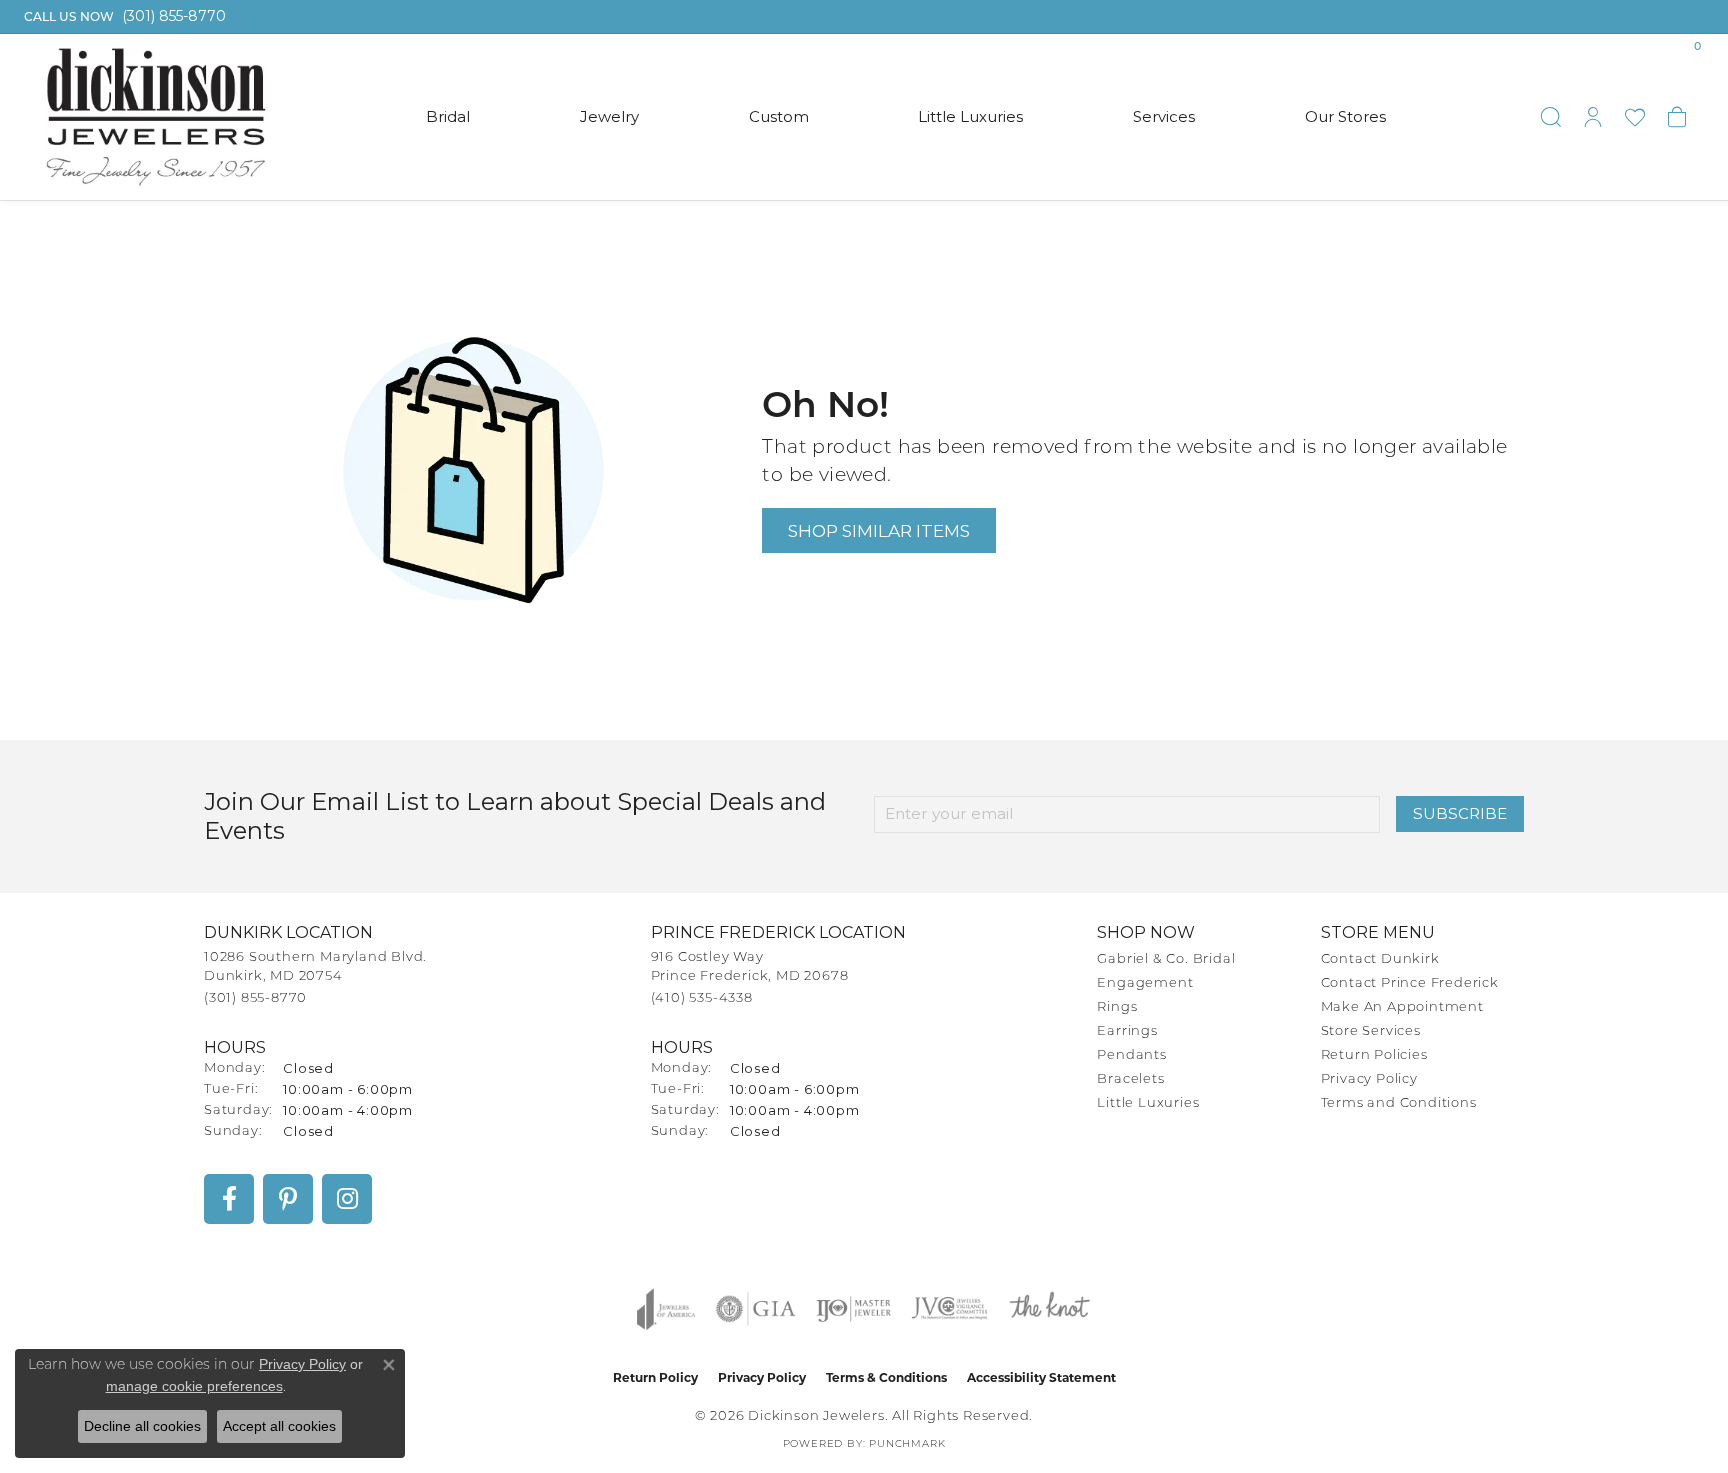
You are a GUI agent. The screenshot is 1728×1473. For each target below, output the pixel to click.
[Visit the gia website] (756, 1309)
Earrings (1127, 1031)
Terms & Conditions (886, 1377)
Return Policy (655, 1377)
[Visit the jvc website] (950, 1309)
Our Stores (1345, 116)
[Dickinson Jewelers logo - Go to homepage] (156, 117)
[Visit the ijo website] (853, 1309)
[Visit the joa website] (666, 1309)
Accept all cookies (279, 1426)
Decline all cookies (142, 1426)
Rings (1117, 1007)
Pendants (1131, 1055)
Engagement (1145, 983)
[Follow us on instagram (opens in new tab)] (347, 1199)
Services (1164, 116)
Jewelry (609, 116)
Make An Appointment (1402, 1007)
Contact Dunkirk (1380, 959)
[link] (123, 17)
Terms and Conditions (1399, 1103)
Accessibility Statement (1041, 1377)
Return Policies (1374, 1055)
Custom (779, 116)
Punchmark (907, 1444)
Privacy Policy (1369, 1079)
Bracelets (1130, 1079)
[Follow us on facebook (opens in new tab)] (229, 1199)
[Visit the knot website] (1049, 1309)
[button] (1551, 117)
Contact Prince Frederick (1410, 983)
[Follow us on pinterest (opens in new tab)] (288, 1199)
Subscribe (1460, 813)
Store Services (1371, 1031)
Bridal (448, 116)
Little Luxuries (970, 116)
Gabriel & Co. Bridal (1166, 959)
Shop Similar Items (879, 530)
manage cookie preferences (194, 1386)
